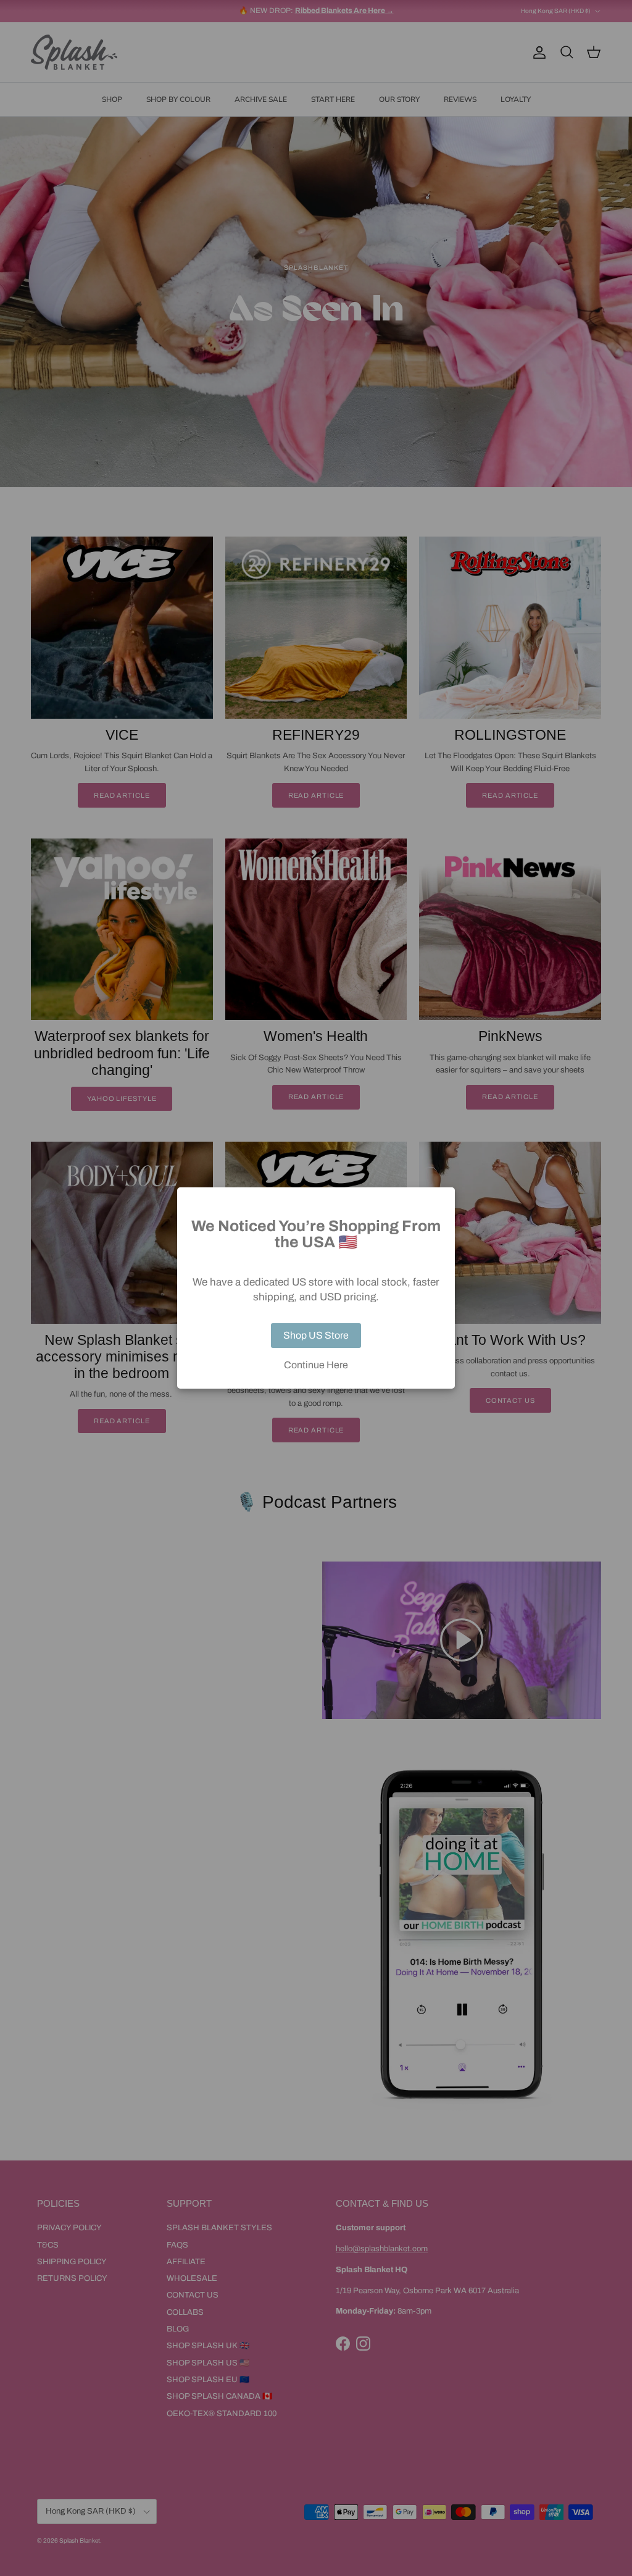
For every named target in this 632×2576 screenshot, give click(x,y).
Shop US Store (316, 1335)
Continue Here (316, 1365)
